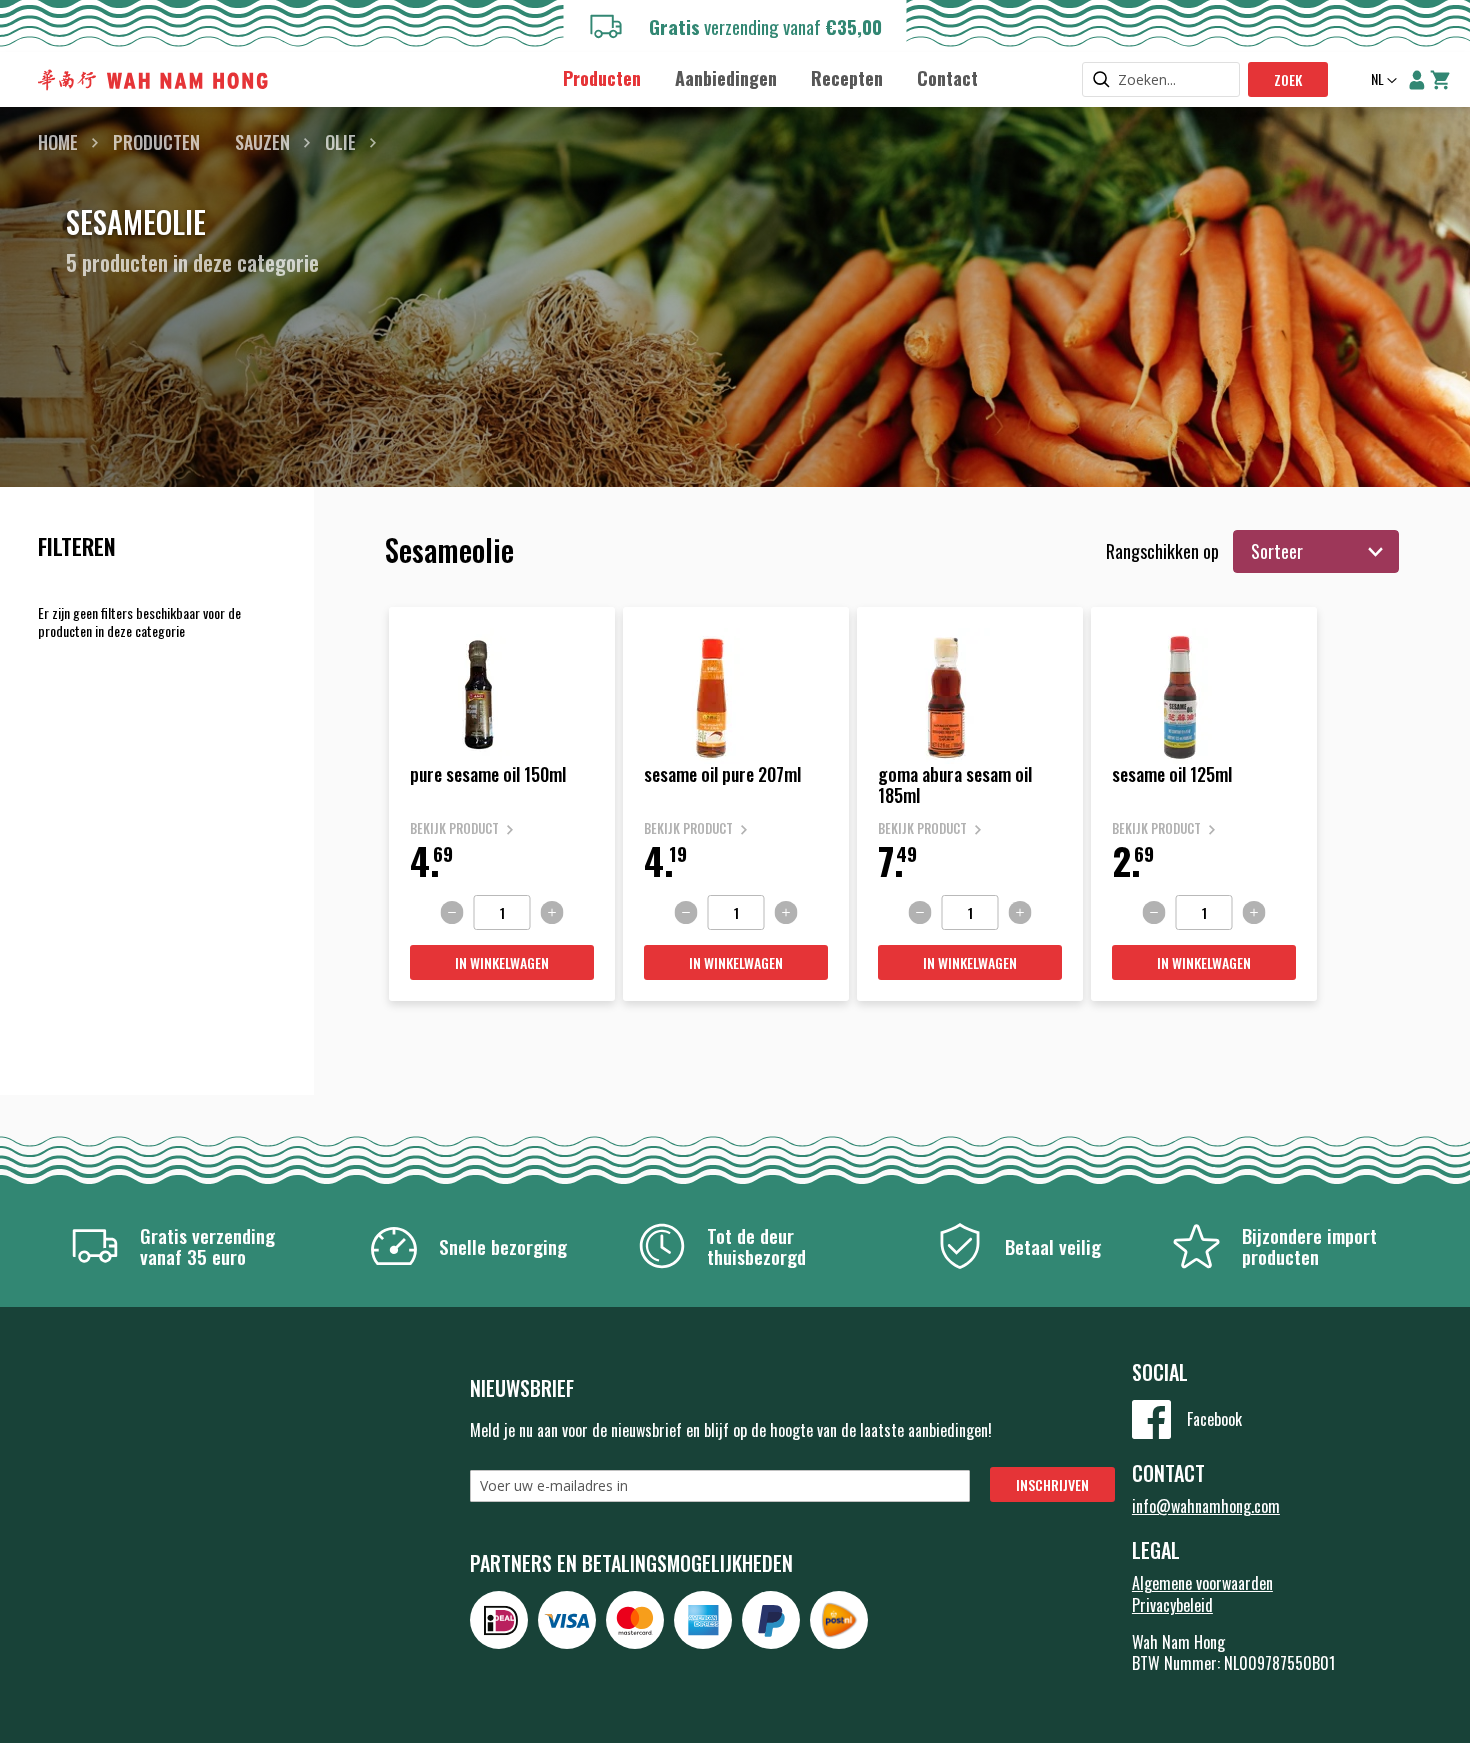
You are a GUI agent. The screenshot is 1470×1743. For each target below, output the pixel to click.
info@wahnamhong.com (1206, 1506)
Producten (156, 142)
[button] (1382, 81)
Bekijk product (454, 828)
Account (1417, 80)
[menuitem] (602, 78)
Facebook (1214, 1419)
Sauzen (262, 142)
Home (58, 142)
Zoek (1288, 79)
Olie (340, 142)
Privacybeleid (1172, 1605)
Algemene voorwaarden (1202, 1583)
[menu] (770, 77)
